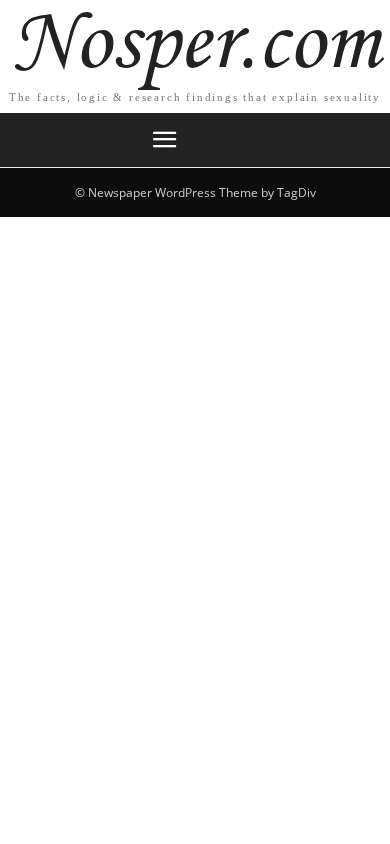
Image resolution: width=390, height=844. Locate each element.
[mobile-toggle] (164, 140)
